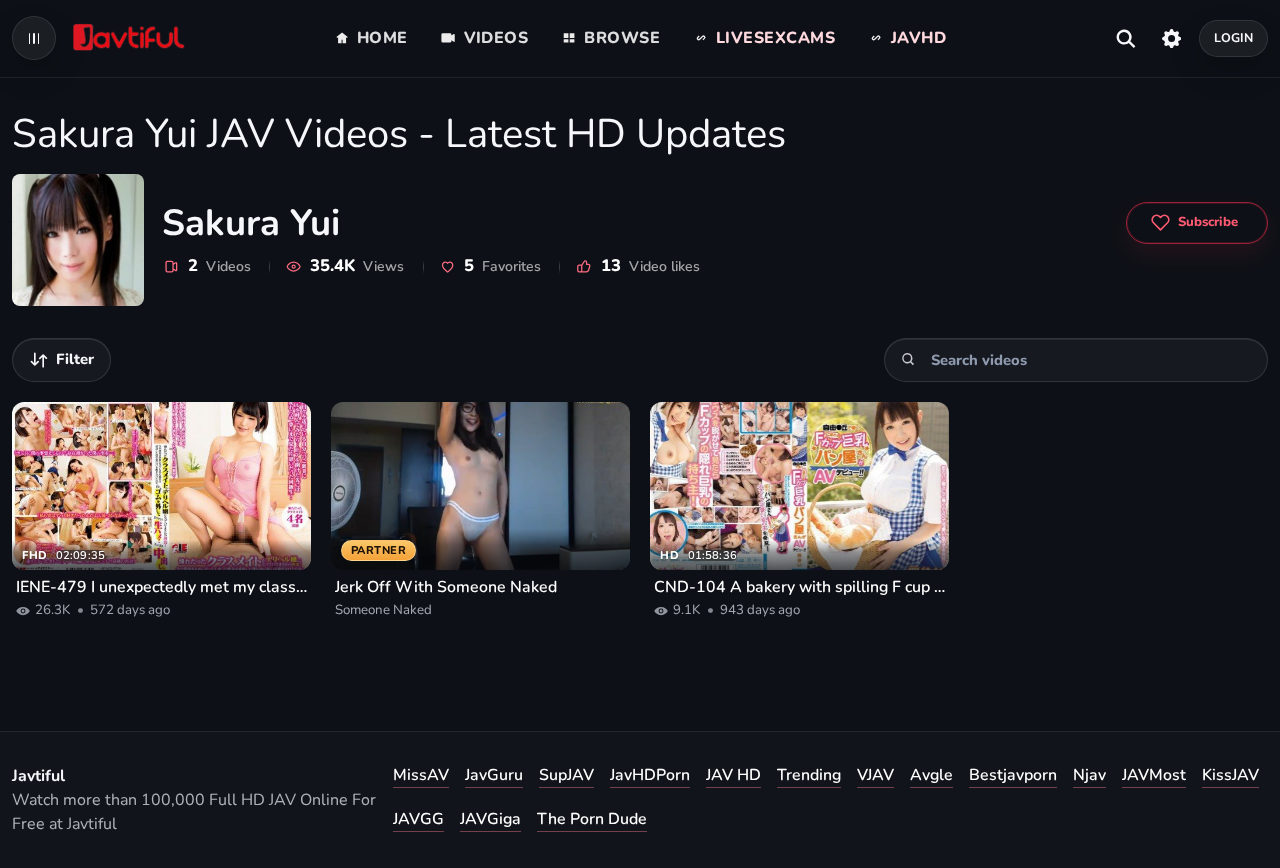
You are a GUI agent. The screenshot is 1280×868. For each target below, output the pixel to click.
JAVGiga (490, 819)
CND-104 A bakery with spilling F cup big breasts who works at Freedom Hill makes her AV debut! (799, 587)
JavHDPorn (650, 775)
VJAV (875, 775)
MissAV (421, 775)
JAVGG (418, 819)
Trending (809, 775)
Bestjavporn (1013, 775)
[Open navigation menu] (34, 38)
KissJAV (1230, 775)
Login (1234, 37)
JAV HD (733, 775)
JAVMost (1154, 775)
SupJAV (566, 775)
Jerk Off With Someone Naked (446, 587)
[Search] (908, 359)
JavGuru (494, 775)
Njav (1089, 775)
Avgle (931, 775)
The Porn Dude (592, 819)
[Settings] (1171, 38)
